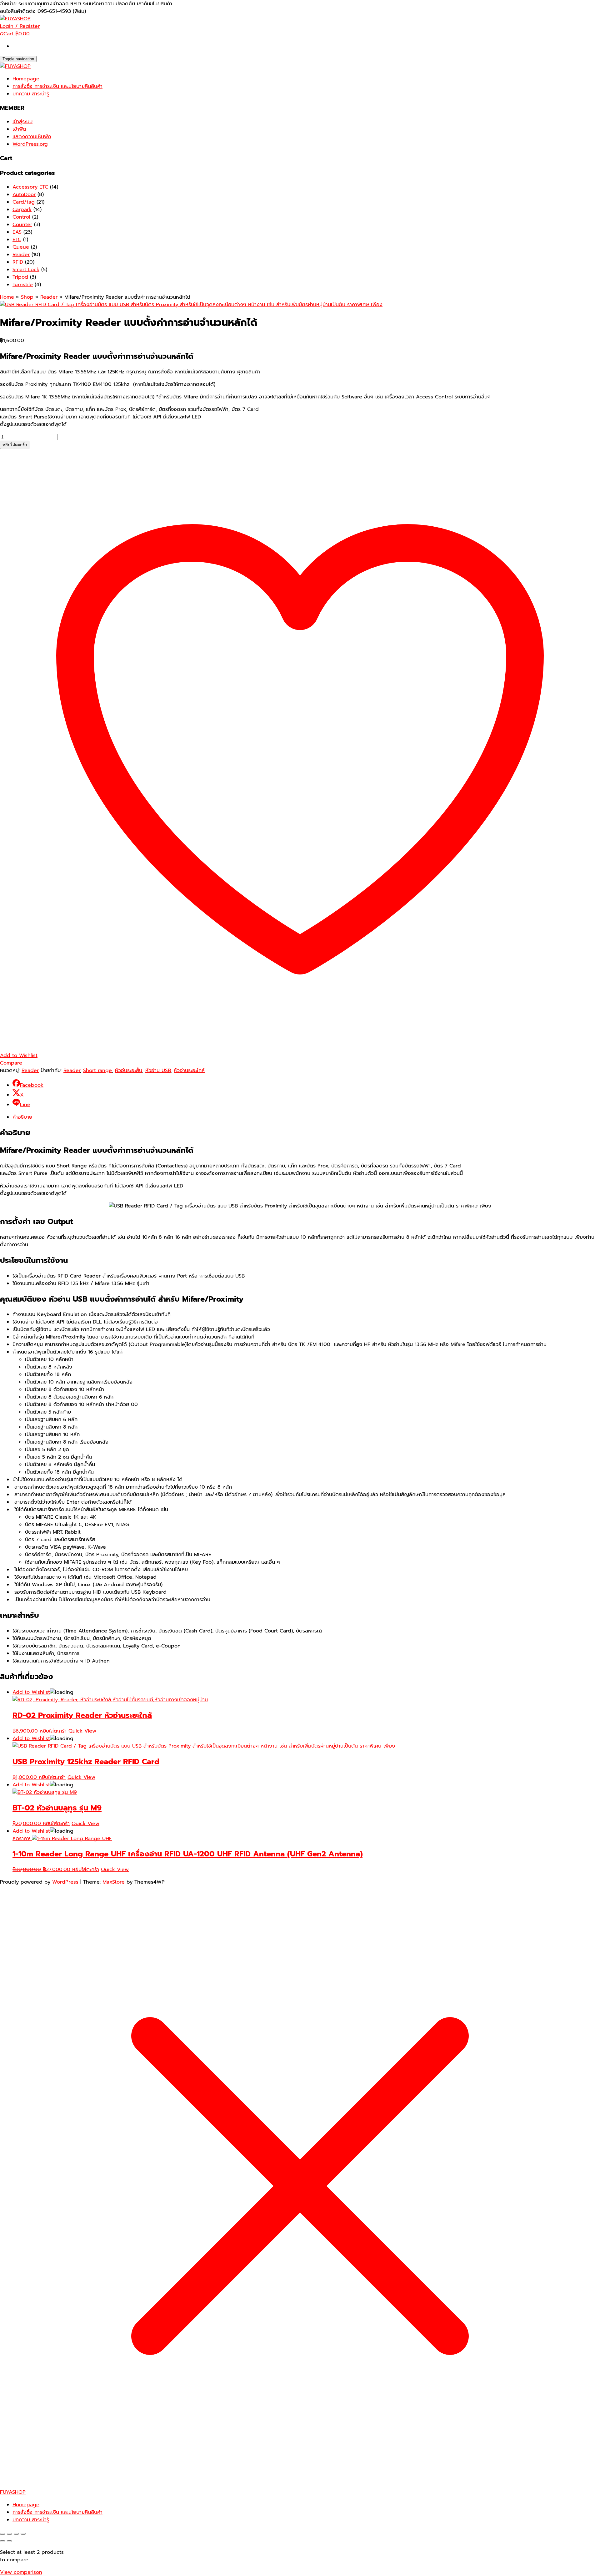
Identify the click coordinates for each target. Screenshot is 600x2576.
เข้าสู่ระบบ (22, 122)
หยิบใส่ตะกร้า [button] (53, 1731)
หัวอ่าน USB (158, 1070)
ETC (17, 240)
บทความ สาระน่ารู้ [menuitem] (31, 2520)
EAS (17, 232)
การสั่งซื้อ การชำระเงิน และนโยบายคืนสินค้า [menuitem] (57, 2512)
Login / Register (20, 26)
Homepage (26, 79)
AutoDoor (24, 195)
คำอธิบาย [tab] (22, 1117)
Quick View (82, 1731)
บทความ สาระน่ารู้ (31, 94)
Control (21, 217)
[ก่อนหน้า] (2, 2541)
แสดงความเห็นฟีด (32, 137)
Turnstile (23, 285)
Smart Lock (26, 270)
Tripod (20, 277)
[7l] (191, 305)
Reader (21, 255)
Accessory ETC (30, 187)
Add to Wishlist (31, 1692)
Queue (21, 247)
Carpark (22, 210)
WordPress (65, 1882)
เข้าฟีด (19, 129)
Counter (22, 225)
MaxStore (114, 1882)
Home (7, 297)
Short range (97, 1070)
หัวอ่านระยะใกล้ (189, 1070)
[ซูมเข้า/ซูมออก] (2, 2534)
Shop (27, 297)
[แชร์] (16, 2534)
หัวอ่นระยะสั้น (129, 1070)
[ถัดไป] (9, 2541)
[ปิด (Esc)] (23, 2534)
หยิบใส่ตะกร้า (15, 445)
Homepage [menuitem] (26, 2505)
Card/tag (24, 202)
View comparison (21, 2572)
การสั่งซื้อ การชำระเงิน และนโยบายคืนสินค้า (57, 86)
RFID (18, 262)
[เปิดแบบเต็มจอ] (9, 2534)
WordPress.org (30, 144)
